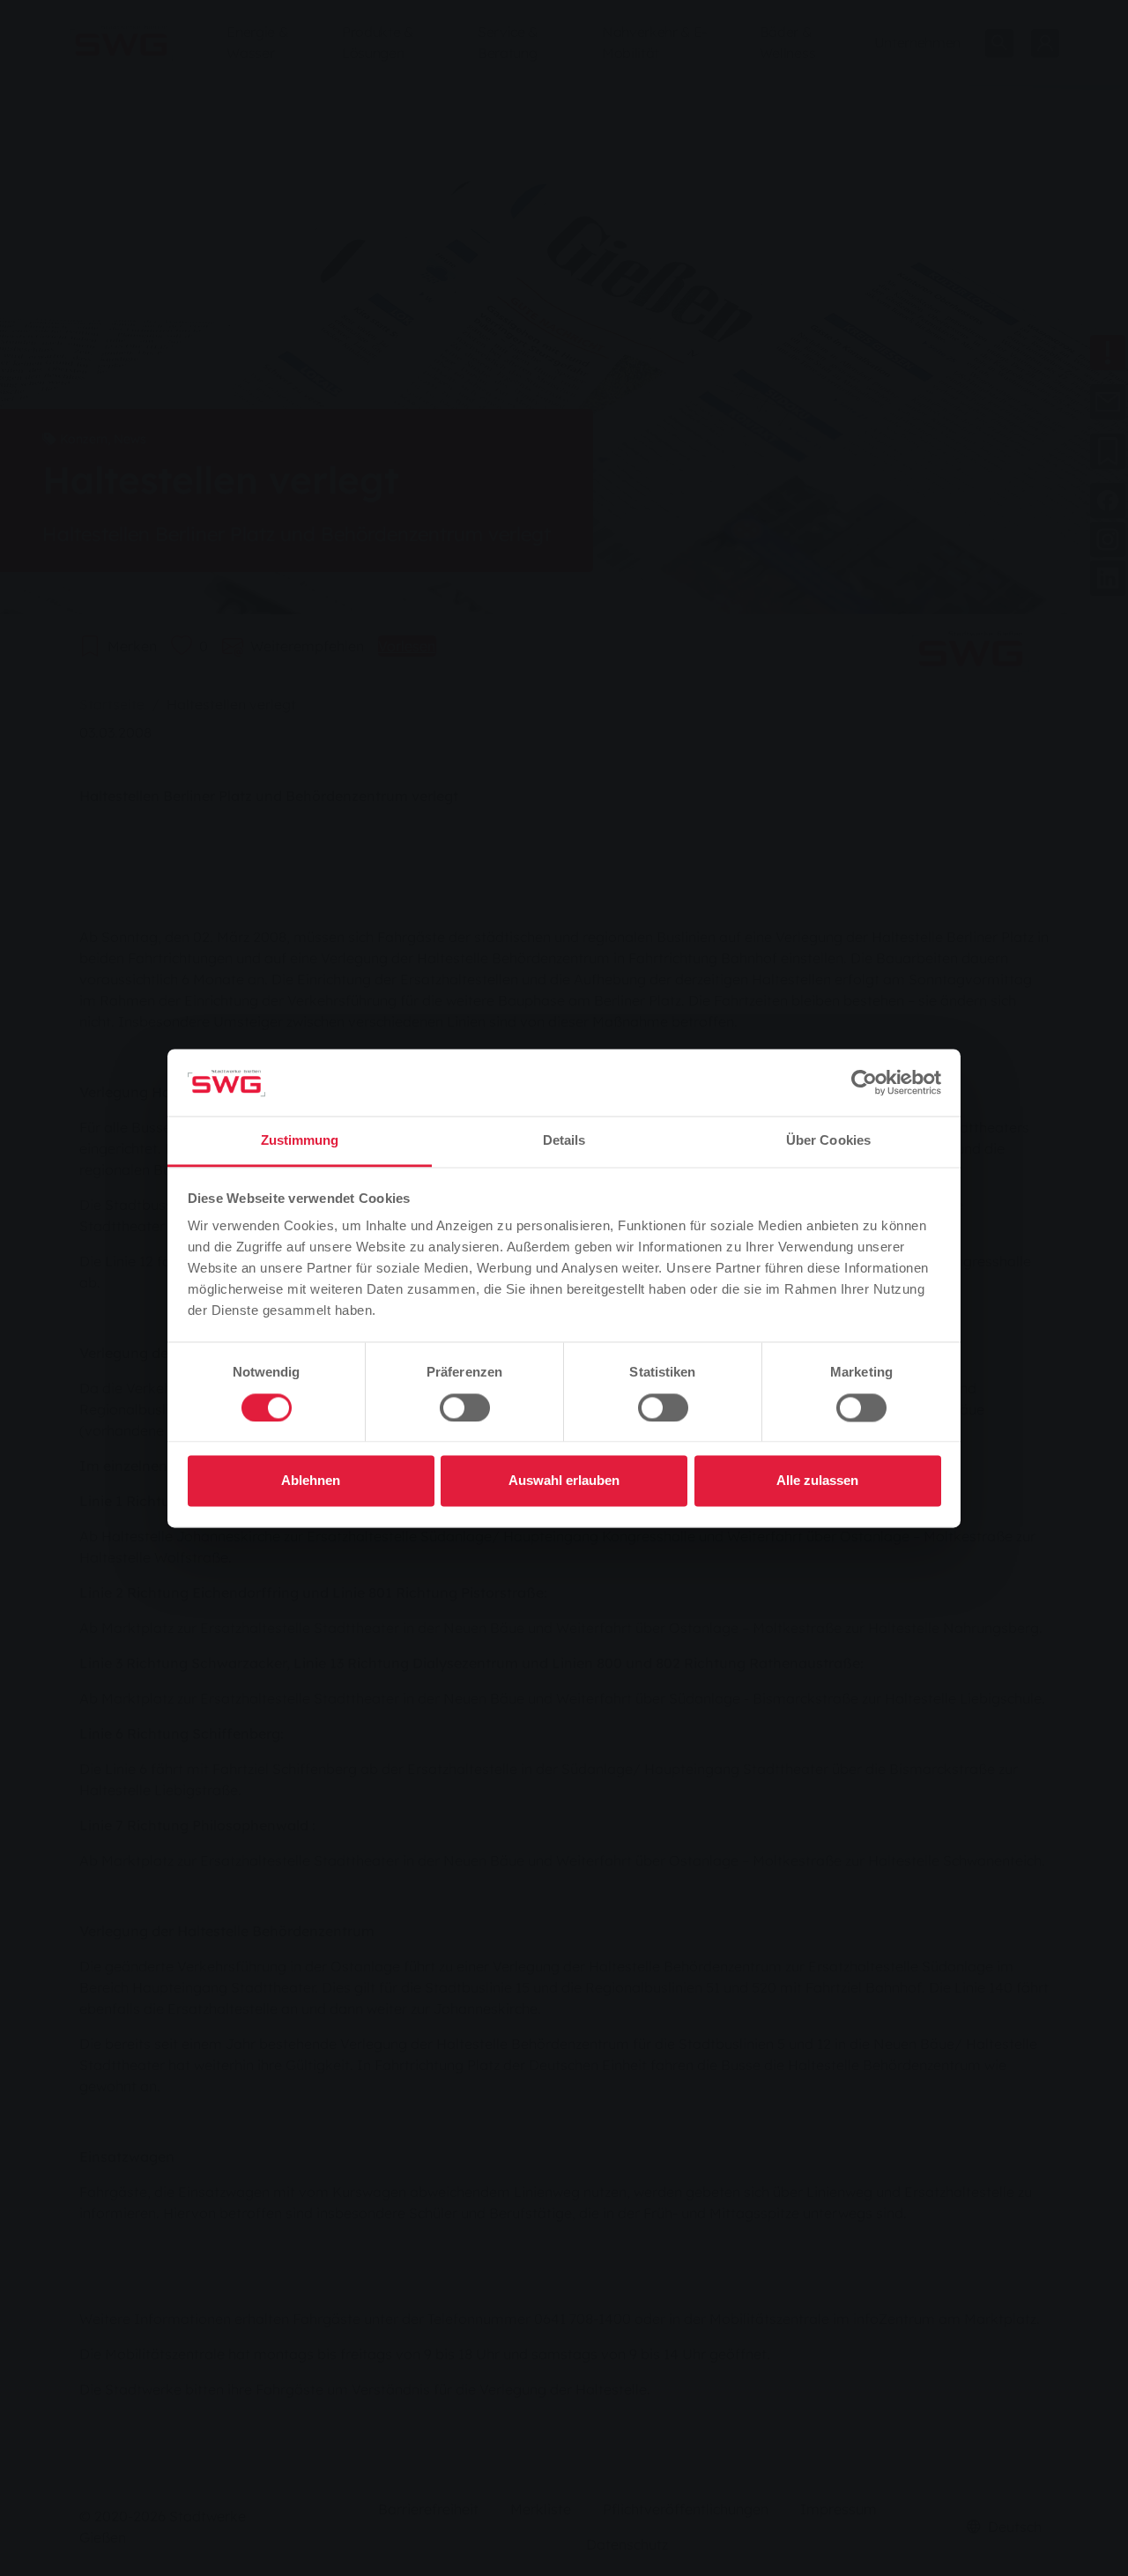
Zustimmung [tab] (300, 1141)
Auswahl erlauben (564, 1481)
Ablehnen (311, 1481)
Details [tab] (564, 1141)
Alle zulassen (817, 1481)
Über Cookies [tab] (828, 1141)
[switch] (465, 1407)
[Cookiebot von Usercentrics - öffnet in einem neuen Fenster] (864, 1082)
